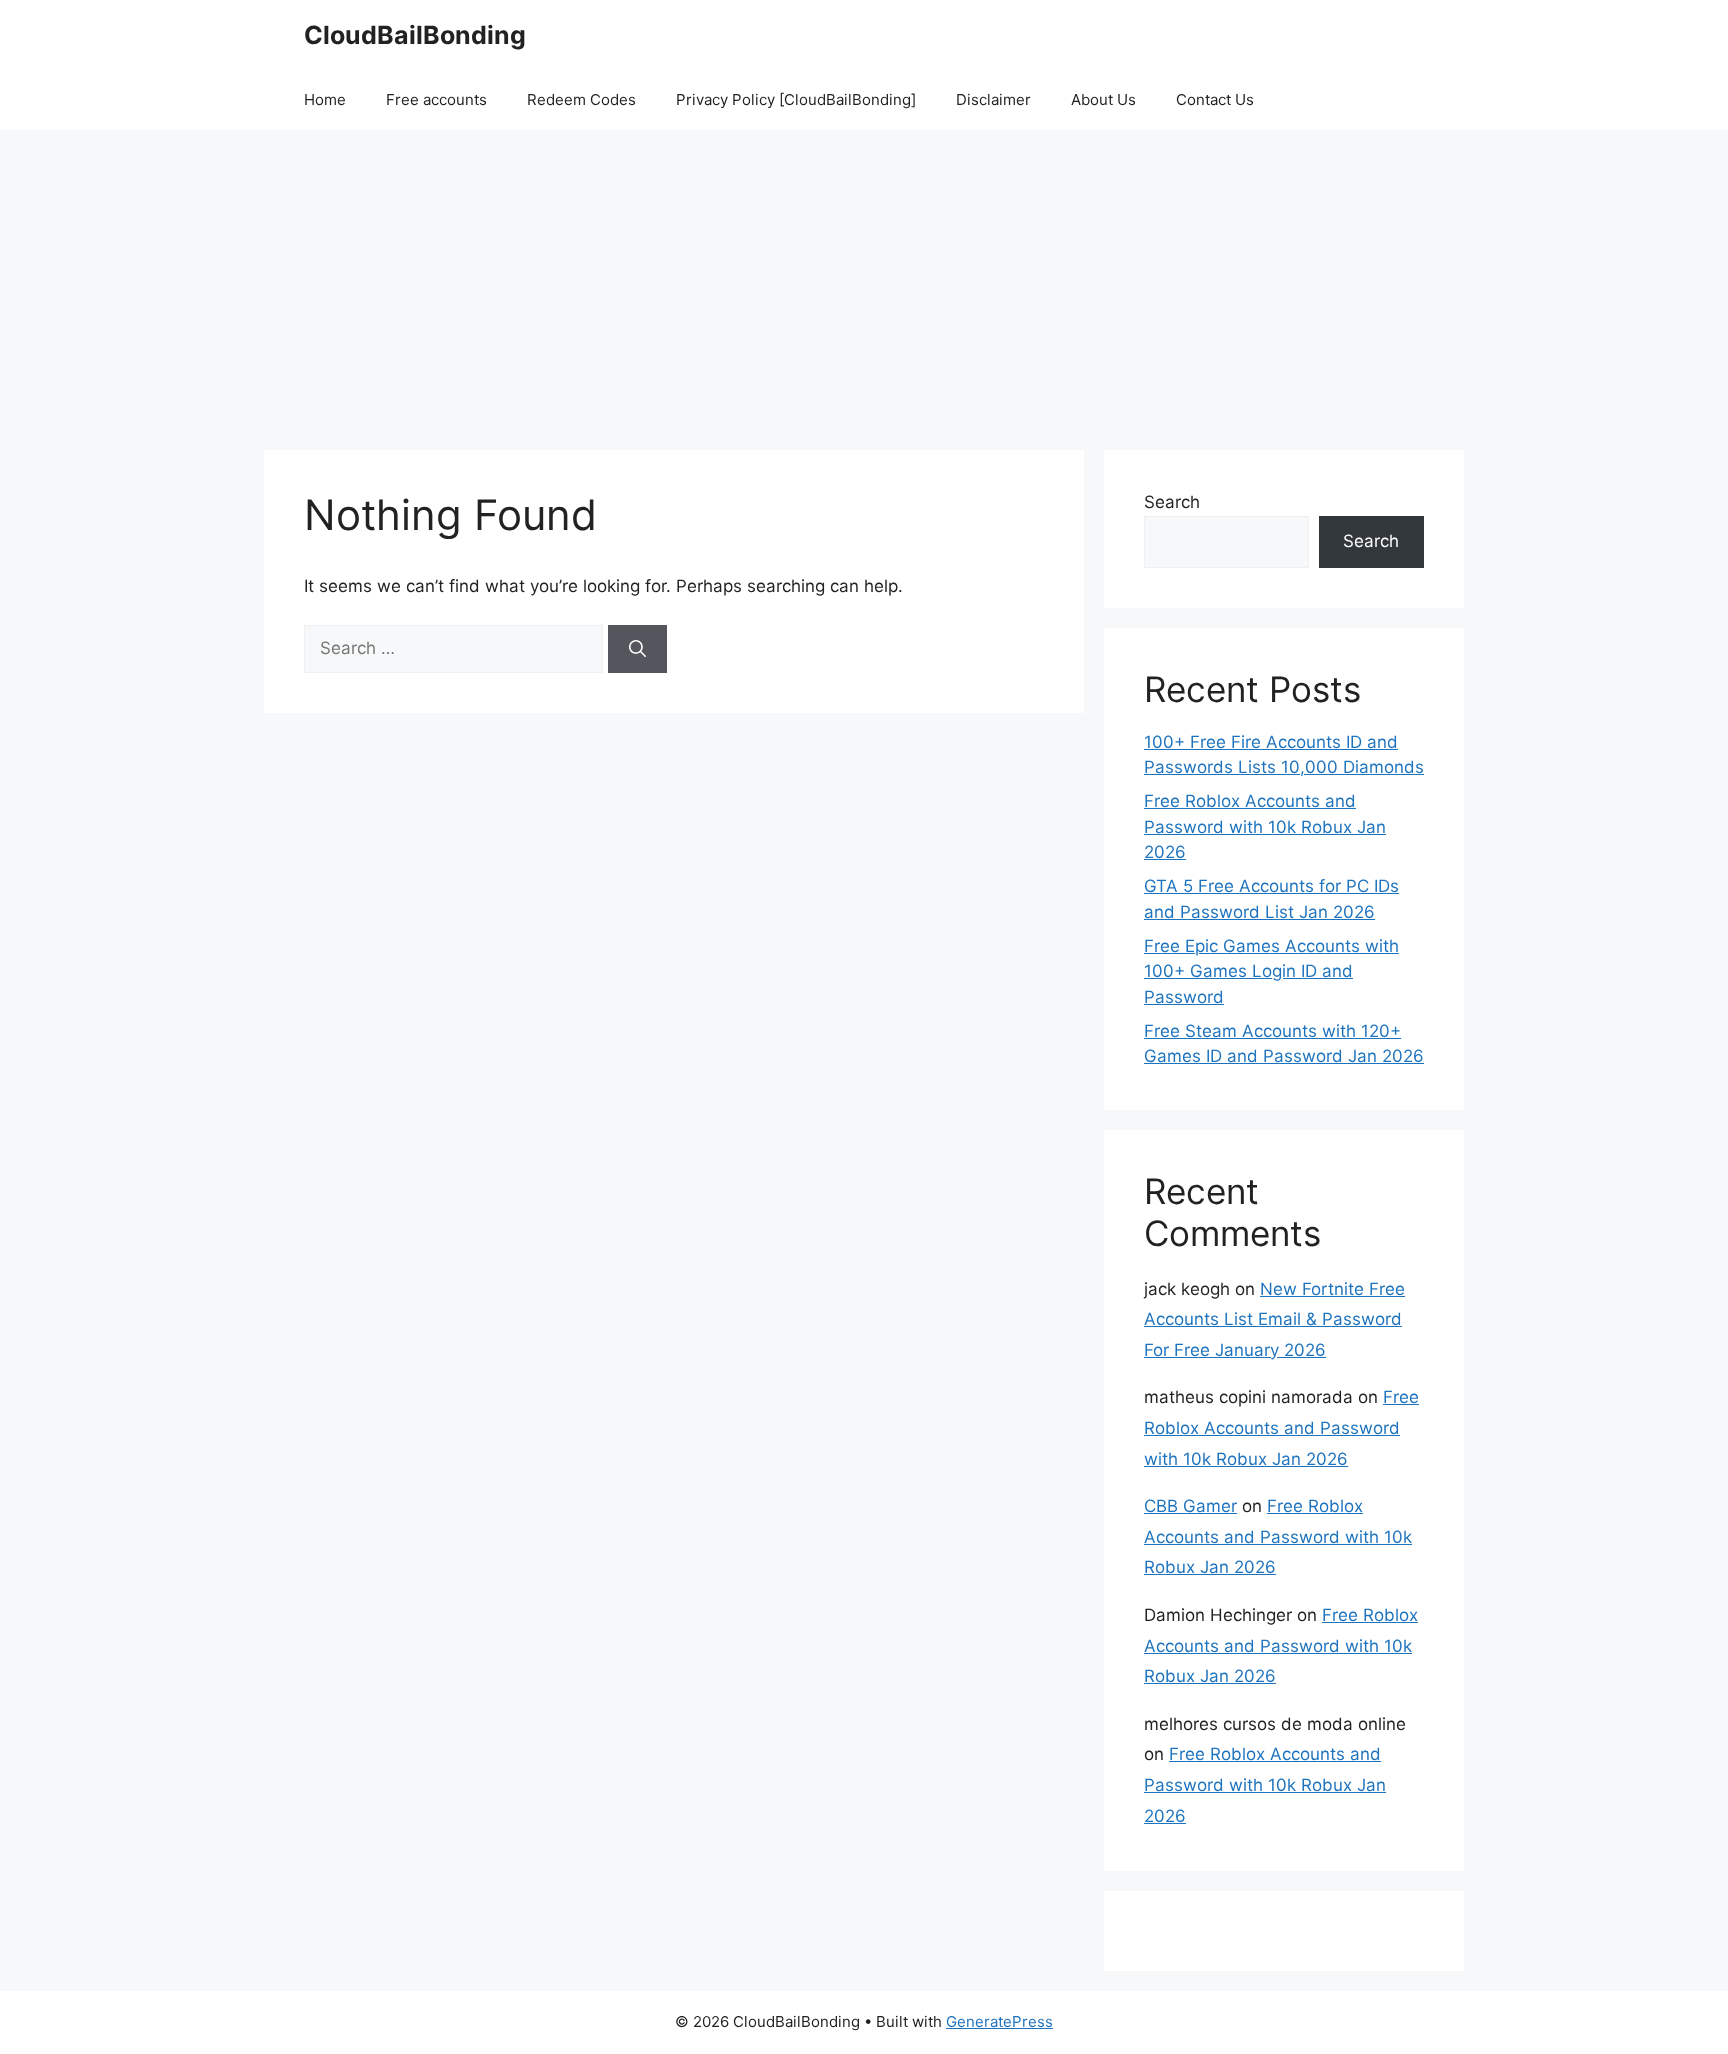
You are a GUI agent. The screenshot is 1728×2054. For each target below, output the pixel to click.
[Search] (637, 649)
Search (1172, 502)
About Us (1103, 99)
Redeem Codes (581, 99)
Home (325, 99)
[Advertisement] (864, 280)
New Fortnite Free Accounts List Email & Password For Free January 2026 (1274, 1319)
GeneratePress (999, 2021)
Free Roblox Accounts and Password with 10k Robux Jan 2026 (1265, 826)
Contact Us (1215, 99)
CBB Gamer (1190, 1506)
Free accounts (436, 99)
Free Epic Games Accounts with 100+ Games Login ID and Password (1271, 971)
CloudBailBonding (415, 35)
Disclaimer (993, 99)
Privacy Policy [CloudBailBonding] (796, 99)
